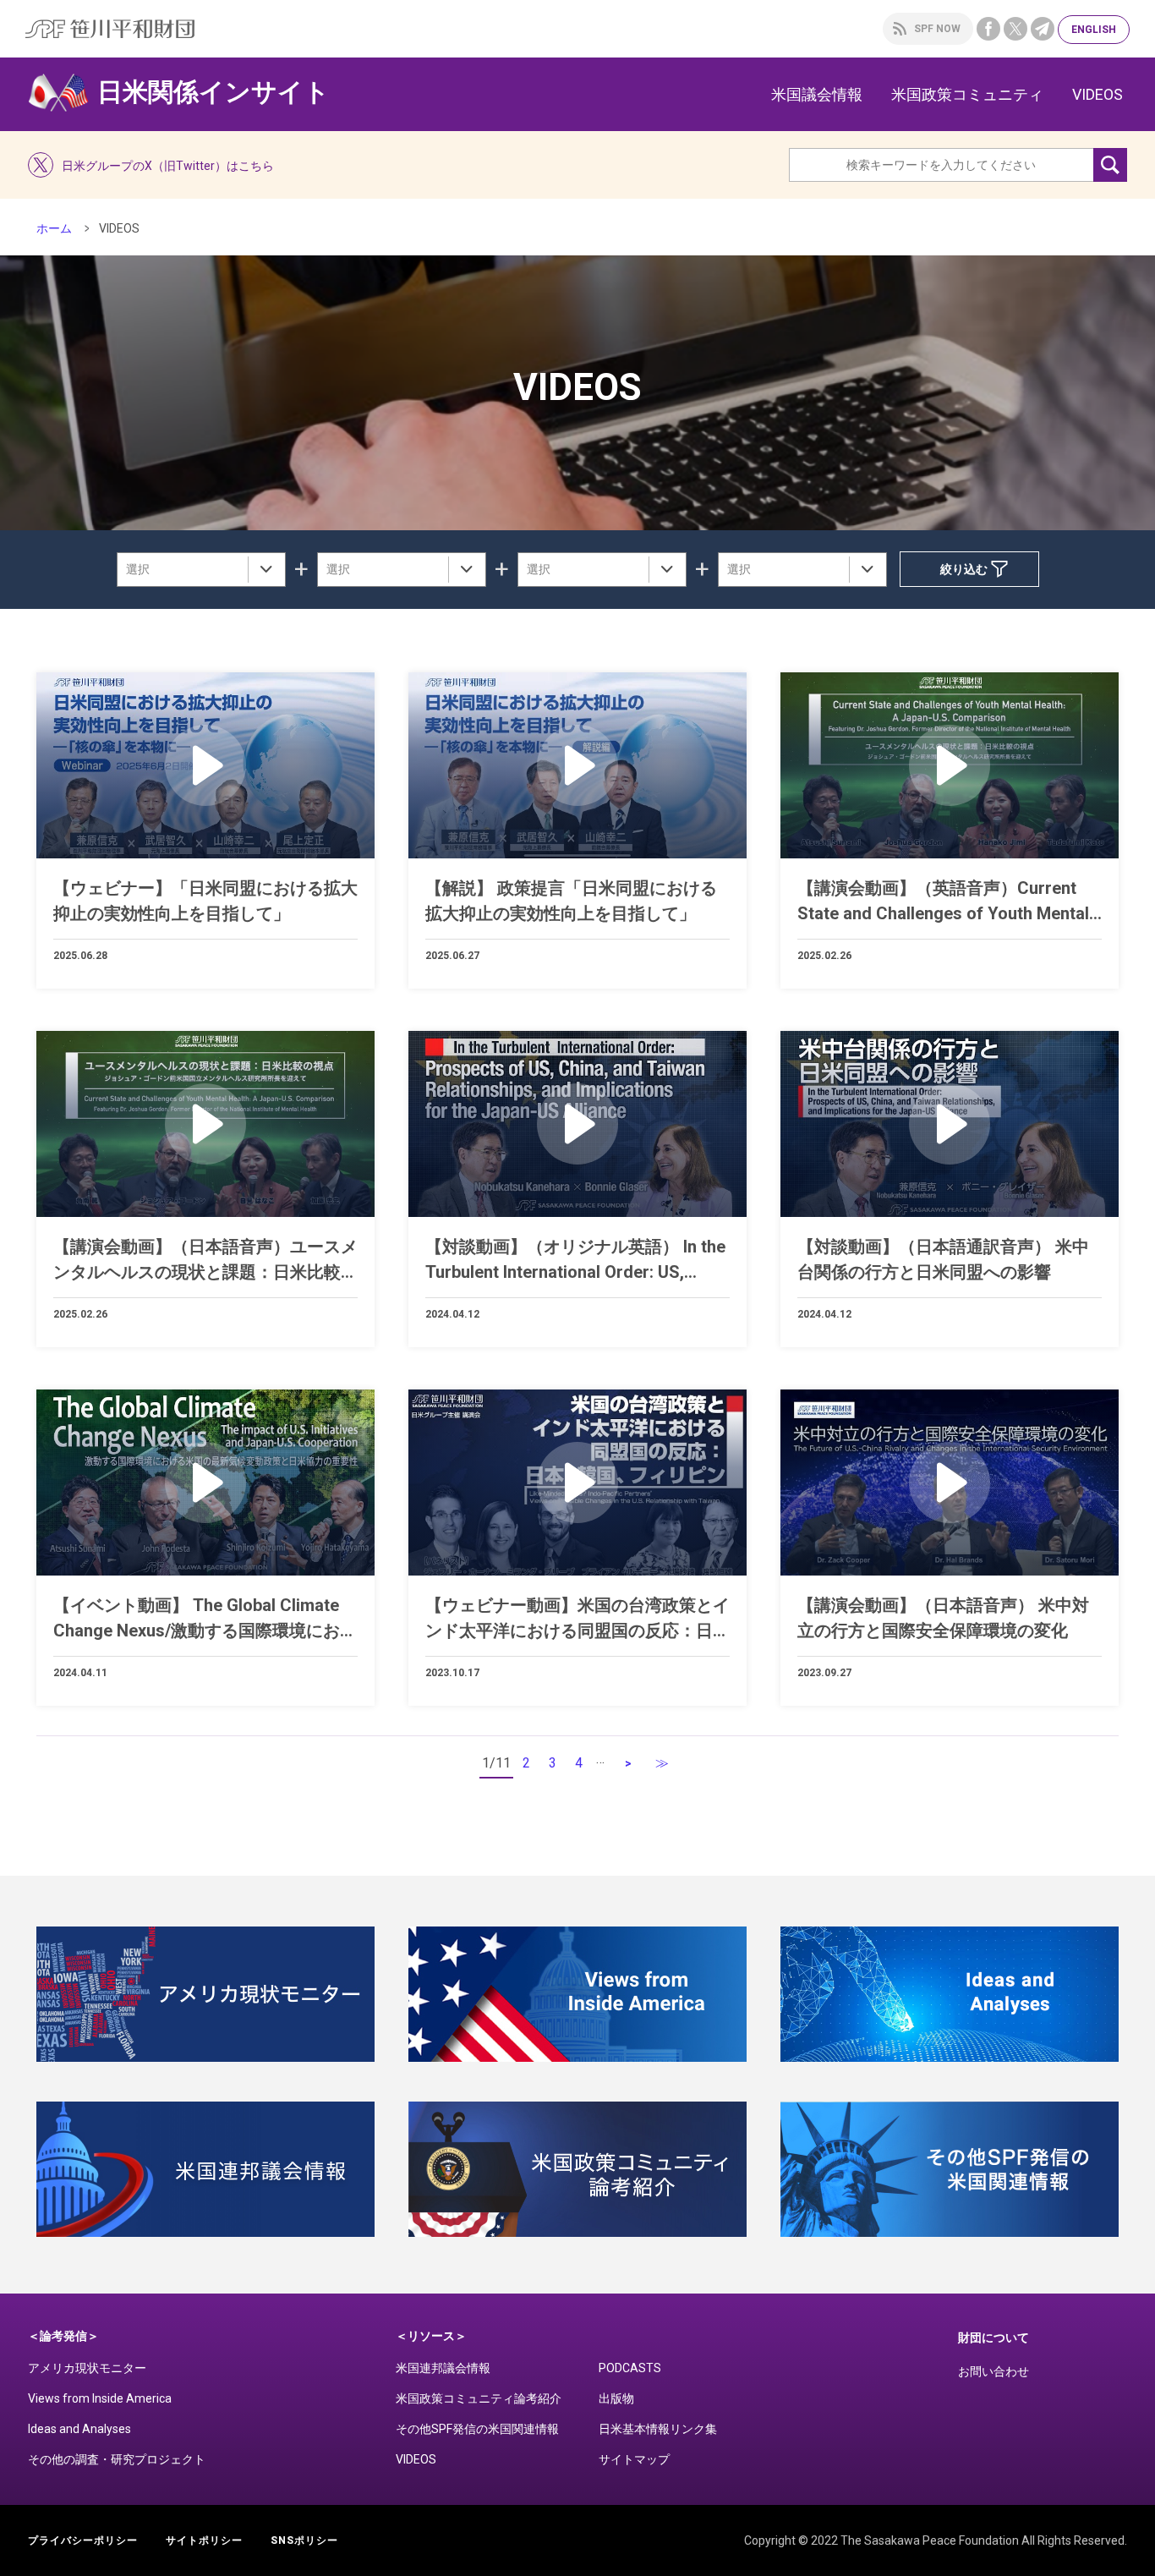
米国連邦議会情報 (443, 2368)
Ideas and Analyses (79, 2429)
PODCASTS (630, 2368)
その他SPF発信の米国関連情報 (477, 2429)
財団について (994, 2338)
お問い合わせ (994, 2371)
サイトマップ (634, 2459)
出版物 (616, 2398)
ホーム (54, 228)
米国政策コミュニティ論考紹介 (479, 2398)
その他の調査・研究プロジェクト (117, 2459)
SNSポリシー (304, 2540)
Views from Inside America (100, 2398)
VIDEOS (1098, 94)
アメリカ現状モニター (87, 2368)
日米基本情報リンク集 (658, 2429)
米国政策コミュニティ (967, 94)
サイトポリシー (204, 2540)
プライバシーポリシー (83, 2540)
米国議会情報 (817, 94)
